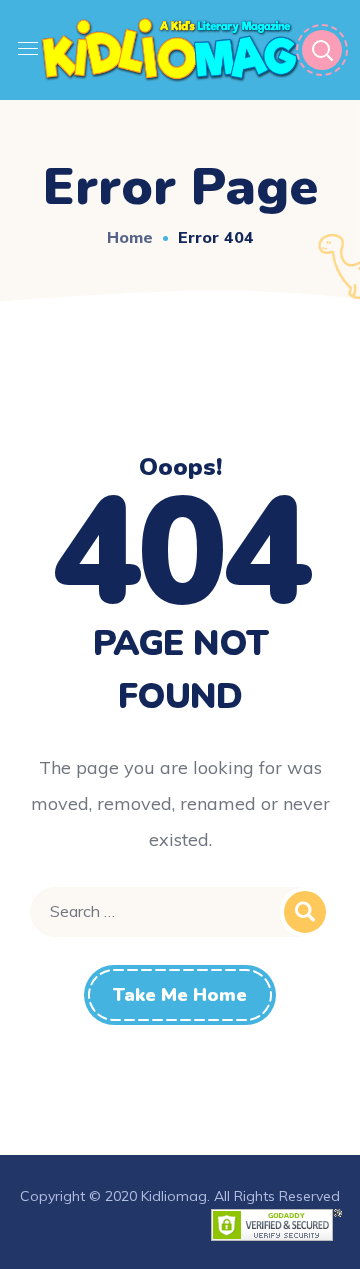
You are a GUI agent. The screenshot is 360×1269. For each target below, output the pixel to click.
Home (130, 237)
